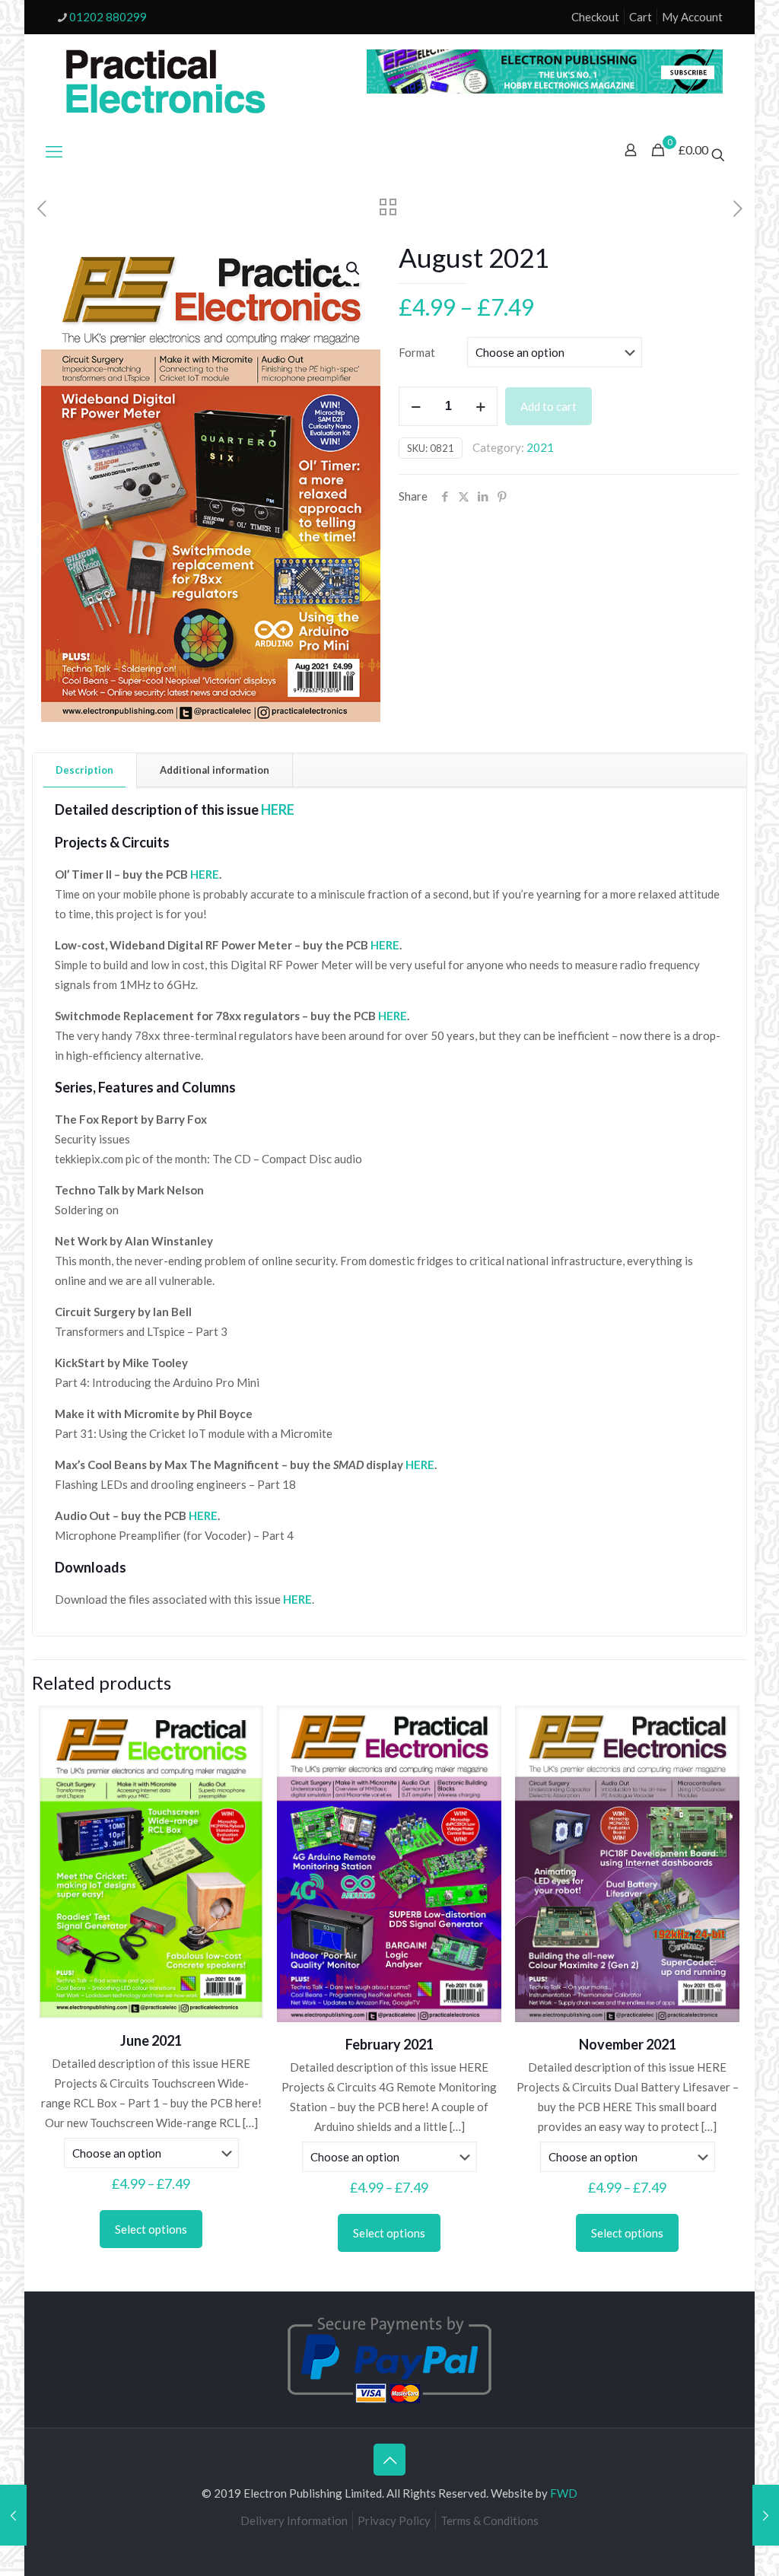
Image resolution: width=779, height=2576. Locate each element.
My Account (692, 17)
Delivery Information (294, 2520)
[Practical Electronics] (166, 82)
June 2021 (151, 2040)
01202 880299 (108, 17)
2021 (540, 447)
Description (84, 770)
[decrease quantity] (416, 406)
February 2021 (389, 2044)
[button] (354, 269)
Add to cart (548, 406)
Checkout (595, 17)
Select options (151, 2229)
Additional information (215, 770)
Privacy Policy (394, 2520)
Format (417, 352)
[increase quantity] (480, 406)
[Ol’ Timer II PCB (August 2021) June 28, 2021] (766, 2515)
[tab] (85, 770)
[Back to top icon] (389, 2460)
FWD (564, 2493)
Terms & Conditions (490, 2520)
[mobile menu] (54, 151)
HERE (205, 874)
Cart (641, 17)
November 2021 (628, 2044)
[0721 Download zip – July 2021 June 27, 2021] (13, 2515)
